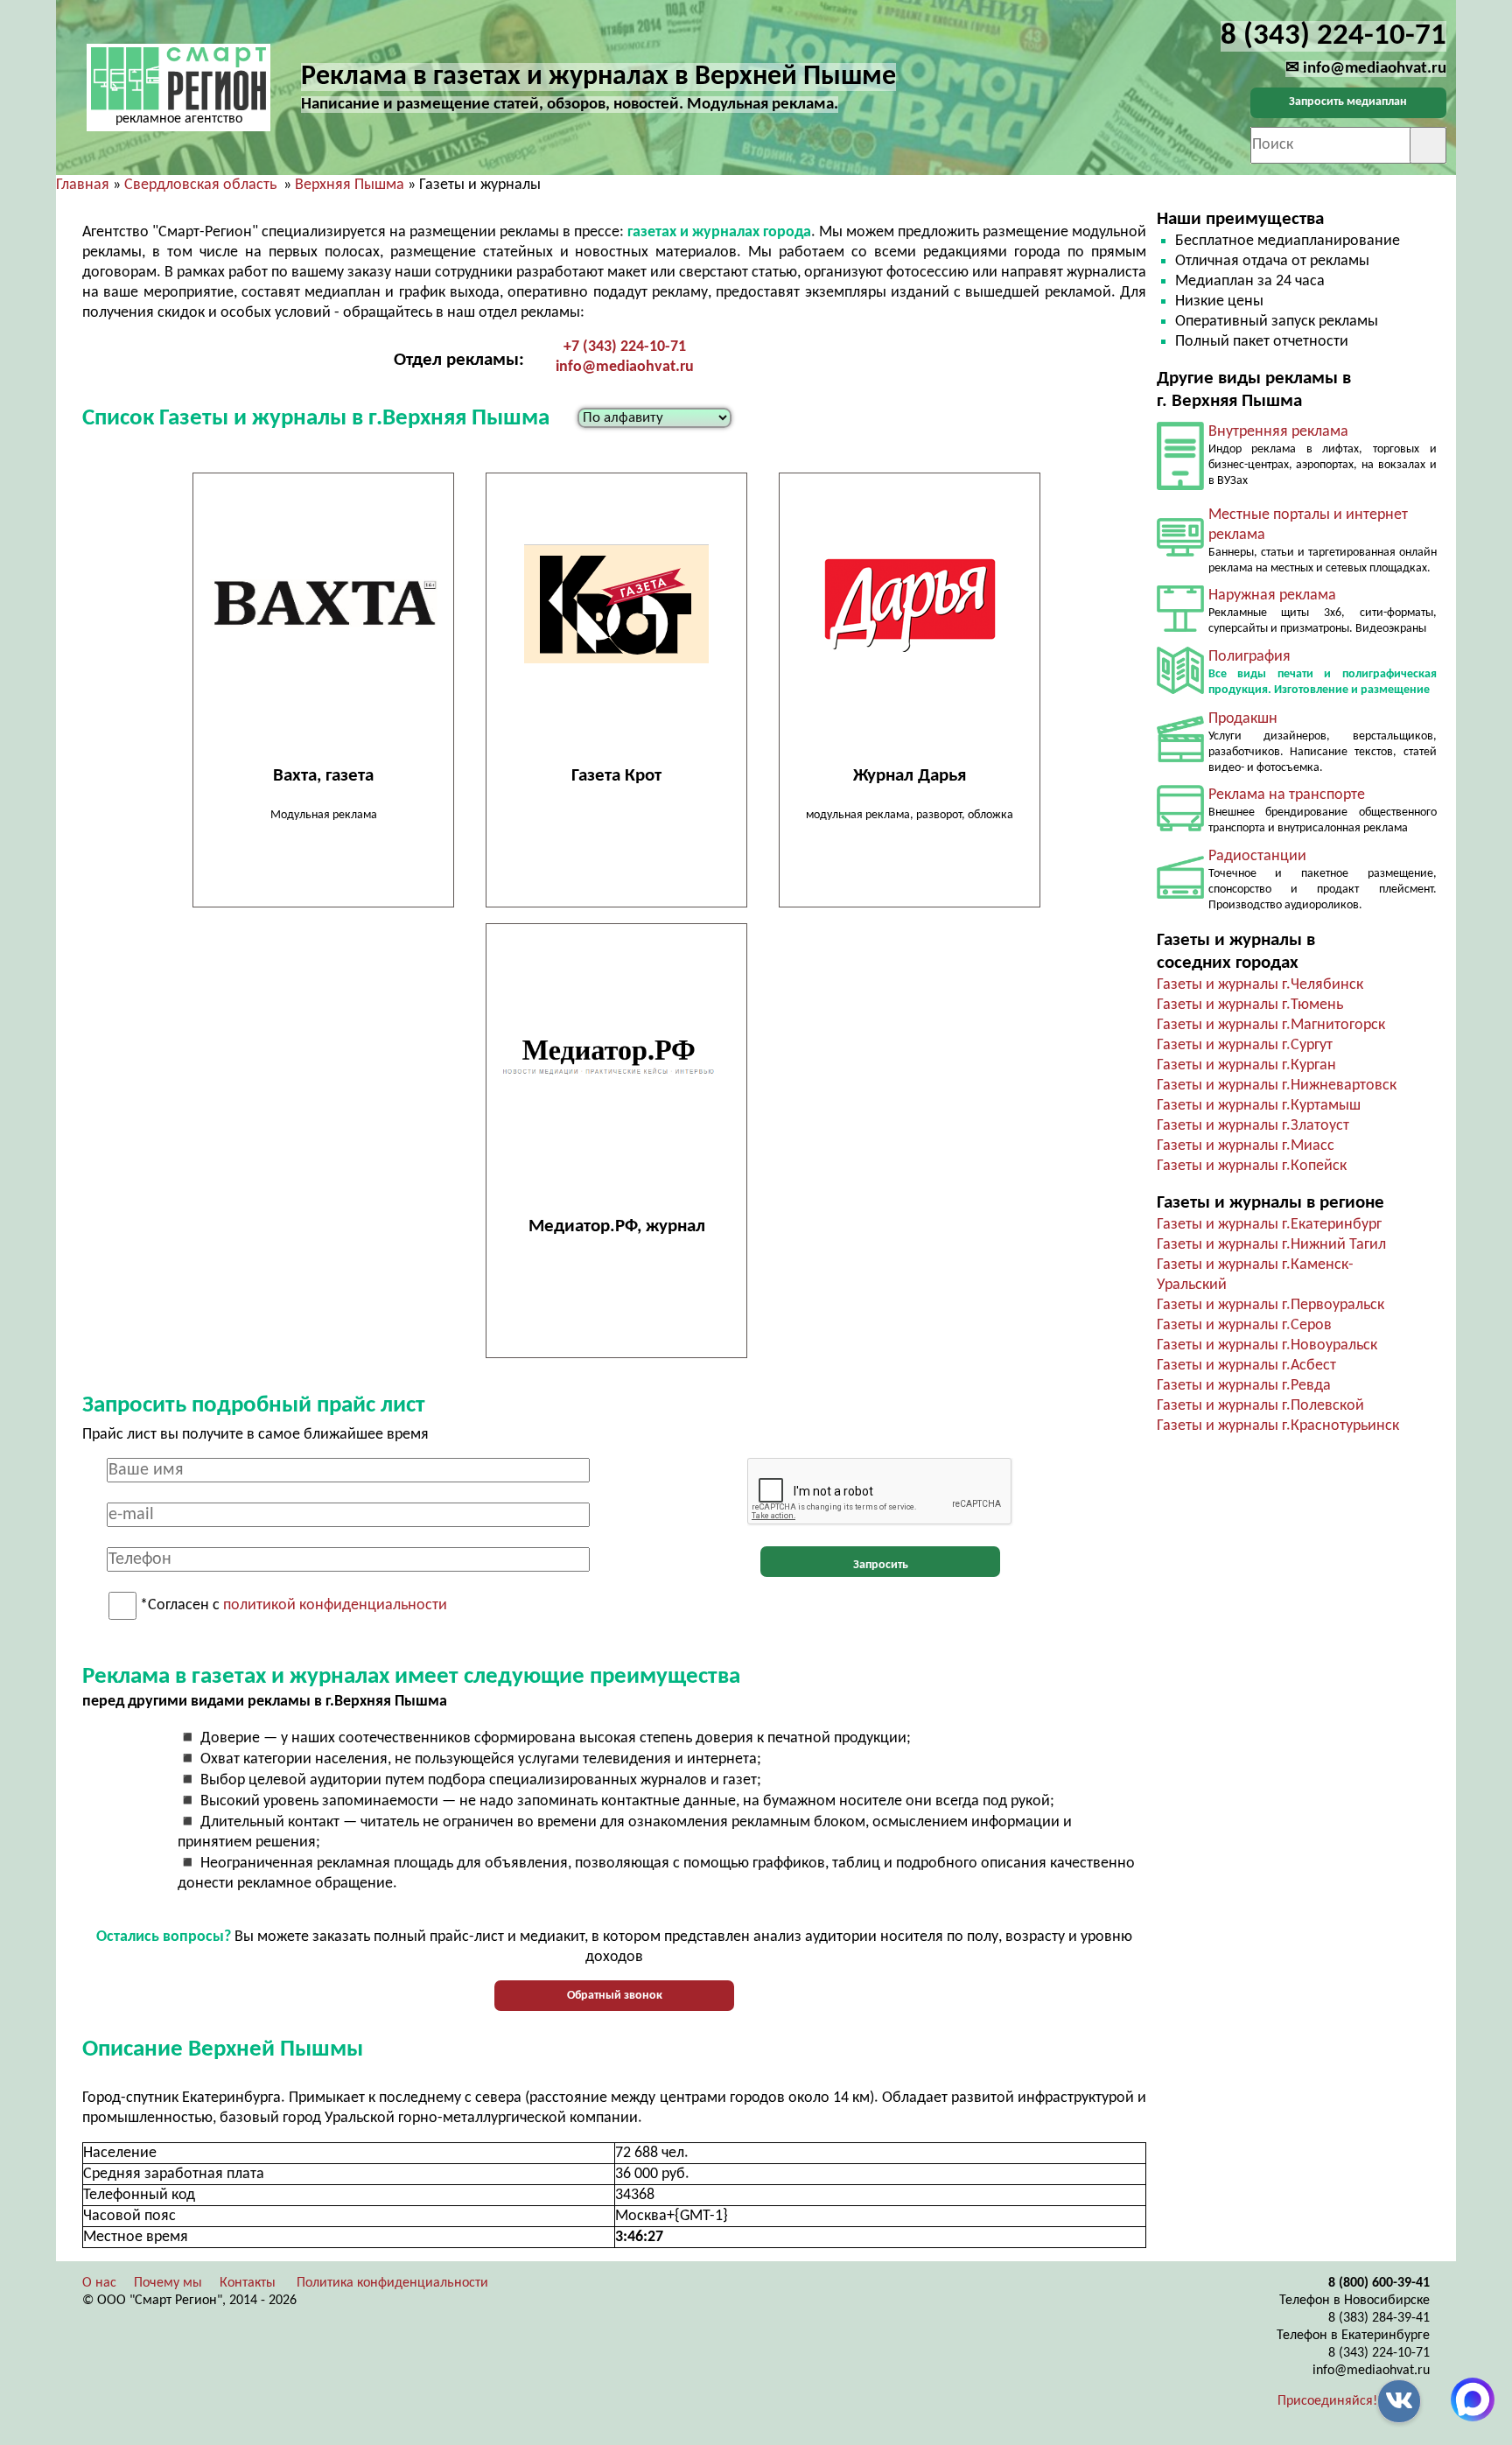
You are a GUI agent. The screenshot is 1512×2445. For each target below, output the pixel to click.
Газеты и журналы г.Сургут (1245, 1045)
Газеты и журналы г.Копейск (1252, 1166)
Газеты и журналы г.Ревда (1244, 1386)
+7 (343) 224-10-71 (625, 347)
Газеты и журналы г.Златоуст (1253, 1126)
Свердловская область (200, 185)
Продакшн (1243, 719)
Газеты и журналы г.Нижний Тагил (1271, 1245)
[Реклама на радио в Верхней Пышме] (1180, 895)
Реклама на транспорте (1287, 795)
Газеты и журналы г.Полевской (1260, 1406)
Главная (83, 185)
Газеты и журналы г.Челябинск (1260, 985)
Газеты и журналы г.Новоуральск (1267, 1345)
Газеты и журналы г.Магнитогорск (1271, 1025)
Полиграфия (1249, 657)
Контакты (248, 2283)
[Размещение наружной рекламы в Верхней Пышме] (1180, 628)
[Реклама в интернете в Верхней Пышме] (1180, 553)
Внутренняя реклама (1278, 432)
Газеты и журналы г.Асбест (1246, 1366)
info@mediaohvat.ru (625, 367)
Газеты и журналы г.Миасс (1246, 1146)
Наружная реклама (1272, 595)
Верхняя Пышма (350, 185)
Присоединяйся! (1327, 2401)
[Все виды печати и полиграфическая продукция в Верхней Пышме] (1180, 690)
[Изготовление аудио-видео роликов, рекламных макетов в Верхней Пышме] (1180, 758)
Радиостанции (1257, 856)
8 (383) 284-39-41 (1379, 2318)
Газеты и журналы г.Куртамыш (1259, 1106)
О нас (99, 2283)
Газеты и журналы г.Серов (1244, 1325)
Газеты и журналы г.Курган (1246, 1065)
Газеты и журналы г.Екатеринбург (1269, 1225)
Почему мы (168, 2283)
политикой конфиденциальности (335, 1606)
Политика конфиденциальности (392, 2283)
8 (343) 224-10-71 (1379, 2353)
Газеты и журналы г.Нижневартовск (1277, 1086)
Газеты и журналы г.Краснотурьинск (1278, 1426)
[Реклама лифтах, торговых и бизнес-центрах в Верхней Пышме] (1180, 486)
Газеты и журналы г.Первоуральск (1270, 1305)
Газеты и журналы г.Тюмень (1250, 1005)
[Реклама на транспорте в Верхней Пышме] (1180, 827)
